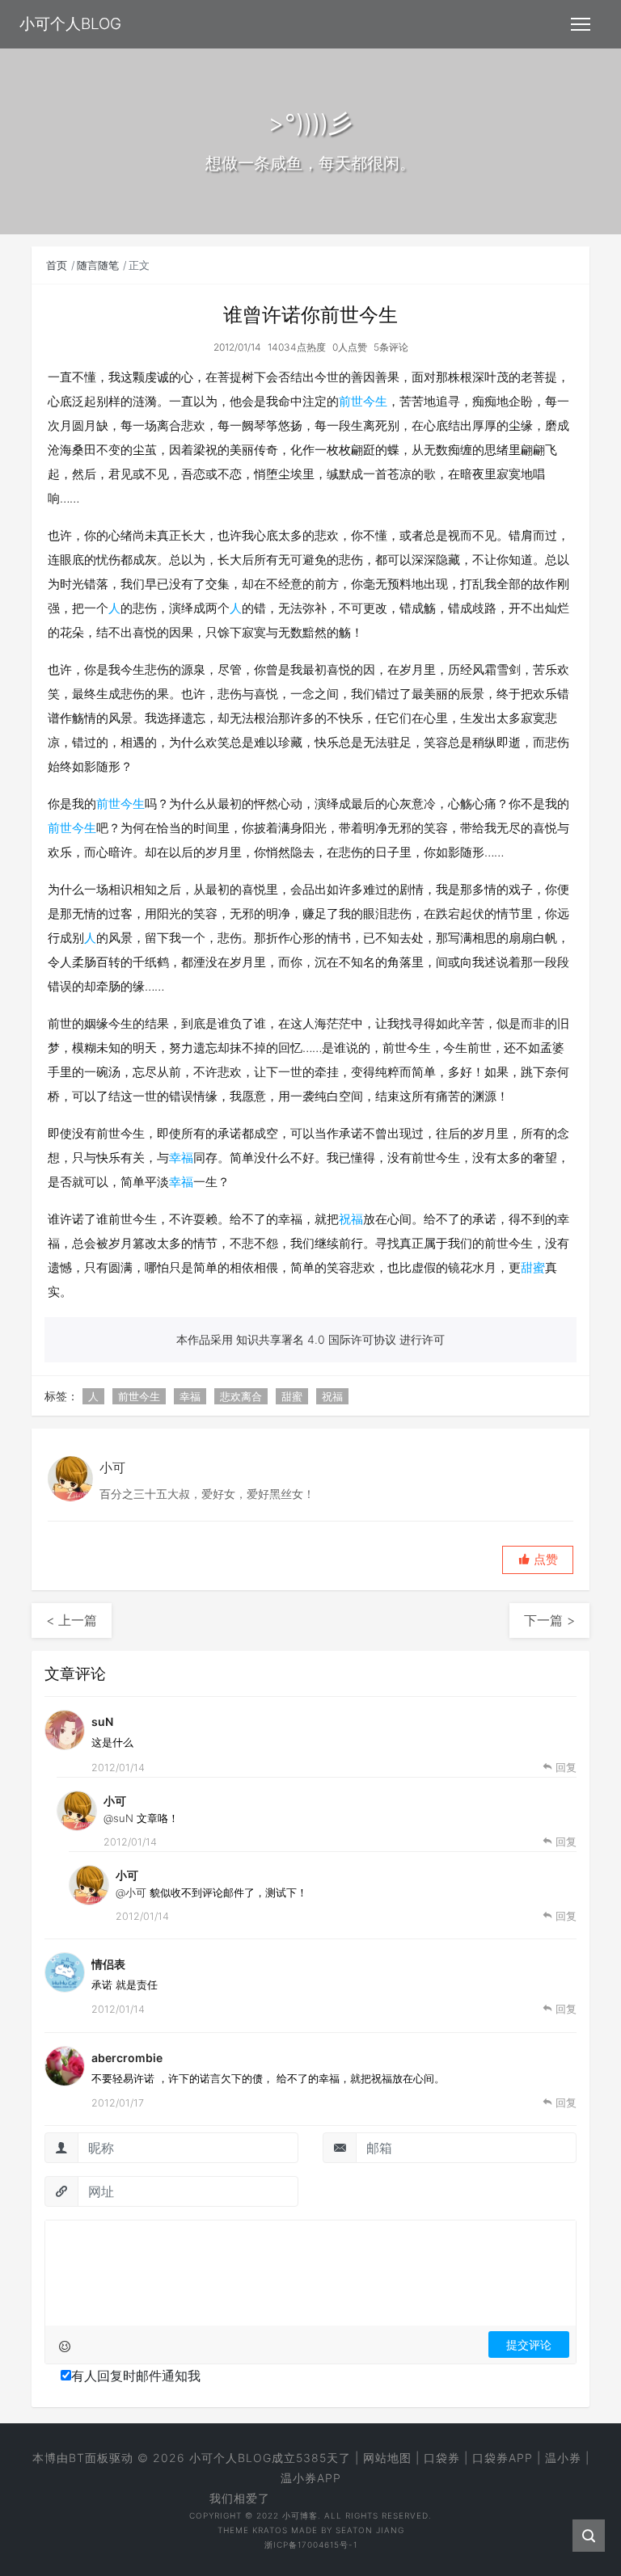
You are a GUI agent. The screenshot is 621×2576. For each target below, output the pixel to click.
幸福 (181, 1158)
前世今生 (363, 401)
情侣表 (108, 1964)
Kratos (270, 2530)
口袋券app (503, 2458)
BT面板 (89, 2458)
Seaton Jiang (370, 2530)
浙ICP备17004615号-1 (311, 2544)
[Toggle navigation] (581, 24)
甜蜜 (533, 1267)
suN (102, 1722)
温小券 (563, 2458)
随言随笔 (98, 265)
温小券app (311, 2478)
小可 (115, 1801)
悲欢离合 (241, 1396)
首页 (57, 265)
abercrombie (127, 2058)
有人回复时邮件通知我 (136, 2376)
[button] (538, 1560)
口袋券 (442, 2458)
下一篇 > (549, 1620)
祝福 (351, 1219)
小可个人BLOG (230, 2458)
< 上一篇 (72, 1620)
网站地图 (387, 2458)
